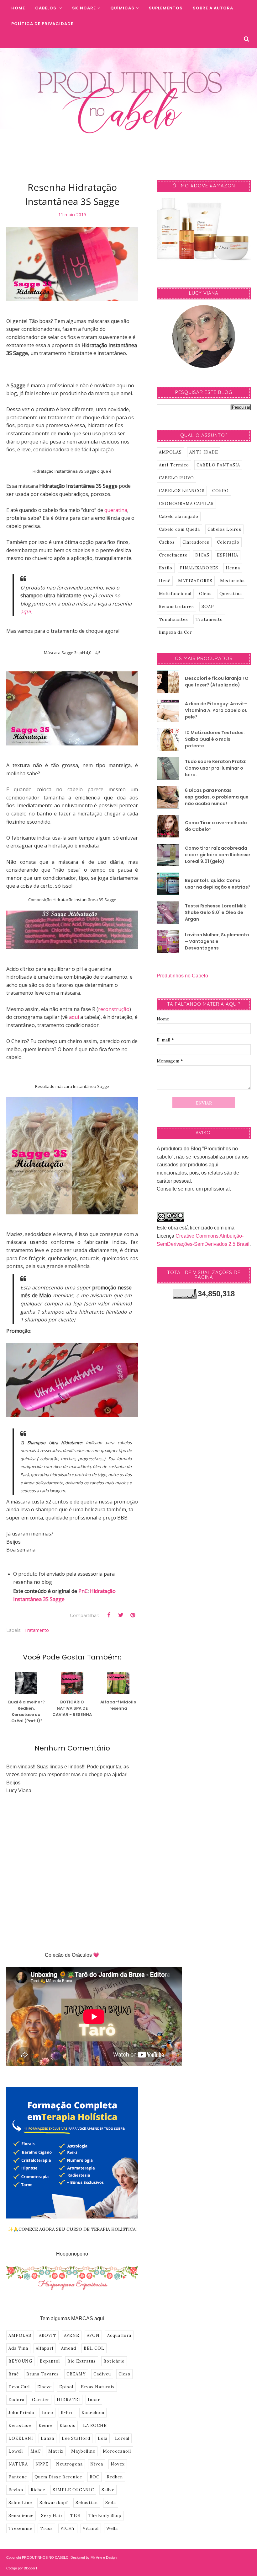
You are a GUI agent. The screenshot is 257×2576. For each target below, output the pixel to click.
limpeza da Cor (176, 632)
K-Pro (67, 2413)
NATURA (18, 2464)
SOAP (208, 607)
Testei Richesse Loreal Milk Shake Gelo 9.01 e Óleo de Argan (215, 912)
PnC (83, 1591)
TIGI (76, 2516)
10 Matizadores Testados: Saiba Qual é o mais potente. (215, 739)
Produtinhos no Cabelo (182, 976)
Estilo (166, 568)
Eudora (16, 2400)
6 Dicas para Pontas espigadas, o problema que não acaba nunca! (217, 797)
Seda (111, 2503)
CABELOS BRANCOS (182, 491)
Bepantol (50, 2361)
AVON (93, 2335)
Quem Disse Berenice (58, 2477)
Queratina (231, 594)
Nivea (97, 2464)
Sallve (108, 2490)
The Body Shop (105, 2516)
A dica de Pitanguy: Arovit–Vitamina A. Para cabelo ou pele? (216, 710)
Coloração (228, 542)
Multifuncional (175, 594)
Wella (112, 2528)
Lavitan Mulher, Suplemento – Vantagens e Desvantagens (217, 941)
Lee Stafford (76, 2438)
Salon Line (20, 2503)
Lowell (16, 2451)
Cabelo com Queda (179, 529)
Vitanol (91, 2528)
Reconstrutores (176, 607)
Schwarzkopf (54, 2503)
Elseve (45, 2387)
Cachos (167, 542)
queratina (116, 510)
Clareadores (196, 542)
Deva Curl (19, 2387)
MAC (36, 2451)
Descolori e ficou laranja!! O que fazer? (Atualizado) (217, 682)
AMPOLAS (20, 2335)
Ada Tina (18, 2348)
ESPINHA (228, 555)
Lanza (47, 2438)
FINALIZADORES (199, 568)
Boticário (114, 2361)
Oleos (205, 594)
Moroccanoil (117, 2451)
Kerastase (20, 2425)
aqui (26, 611)
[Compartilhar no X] (121, 1615)
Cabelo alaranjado (179, 516)
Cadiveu (102, 2374)
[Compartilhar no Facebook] (109, 1615)
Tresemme (20, 2528)
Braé (14, 2374)
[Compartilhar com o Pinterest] (133, 1615)
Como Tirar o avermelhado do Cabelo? (216, 826)
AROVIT (48, 2335)
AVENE (72, 2335)
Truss (46, 2528)
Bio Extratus (82, 2361)
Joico (47, 2413)
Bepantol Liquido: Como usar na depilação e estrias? (218, 884)
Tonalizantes (173, 619)
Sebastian (87, 2503)
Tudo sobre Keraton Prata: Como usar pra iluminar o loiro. (216, 768)
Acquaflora (119, 2335)
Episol (66, 2387)
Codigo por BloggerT (22, 2568)
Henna (233, 568)
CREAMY (76, 2374)
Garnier (41, 2400)
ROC (94, 2477)
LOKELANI (21, 2438)
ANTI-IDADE (204, 452)
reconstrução (114, 1009)
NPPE (42, 2464)
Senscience (21, 2516)
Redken (115, 2477)
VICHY (68, 2528)
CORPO (220, 491)
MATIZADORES (195, 581)
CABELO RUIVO (176, 478)
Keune (45, 2425)
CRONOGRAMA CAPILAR (186, 504)
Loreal (122, 2438)
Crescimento (173, 555)
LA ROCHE (95, 2425)
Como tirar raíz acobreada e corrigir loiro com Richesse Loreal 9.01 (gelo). (218, 855)
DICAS (202, 555)
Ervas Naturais (98, 2387)
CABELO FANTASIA (218, 465)
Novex (118, 2464)
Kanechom (93, 2413)
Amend (69, 2348)
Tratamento (37, 1630)
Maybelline (83, 2451)
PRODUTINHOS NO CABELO (45, 2557)
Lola (103, 2438)
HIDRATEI (68, 2400)
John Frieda (21, 2413)
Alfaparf (45, 2348)
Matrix (56, 2451)
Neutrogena (69, 2464)
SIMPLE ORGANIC (73, 2490)
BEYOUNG (20, 2361)
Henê (165, 581)
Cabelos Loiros (224, 529)
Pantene (18, 2477)
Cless (124, 2374)
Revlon (16, 2490)
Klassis (68, 2425)
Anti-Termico (174, 465)
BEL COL (94, 2348)
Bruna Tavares (43, 2374)
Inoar (94, 2400)
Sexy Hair (52, 2516)
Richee (38, 2490)
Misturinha (232, 581)
